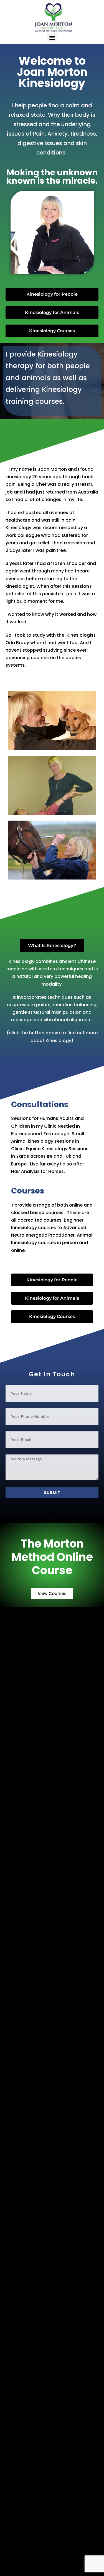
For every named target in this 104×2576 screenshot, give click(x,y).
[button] (52, 38)
